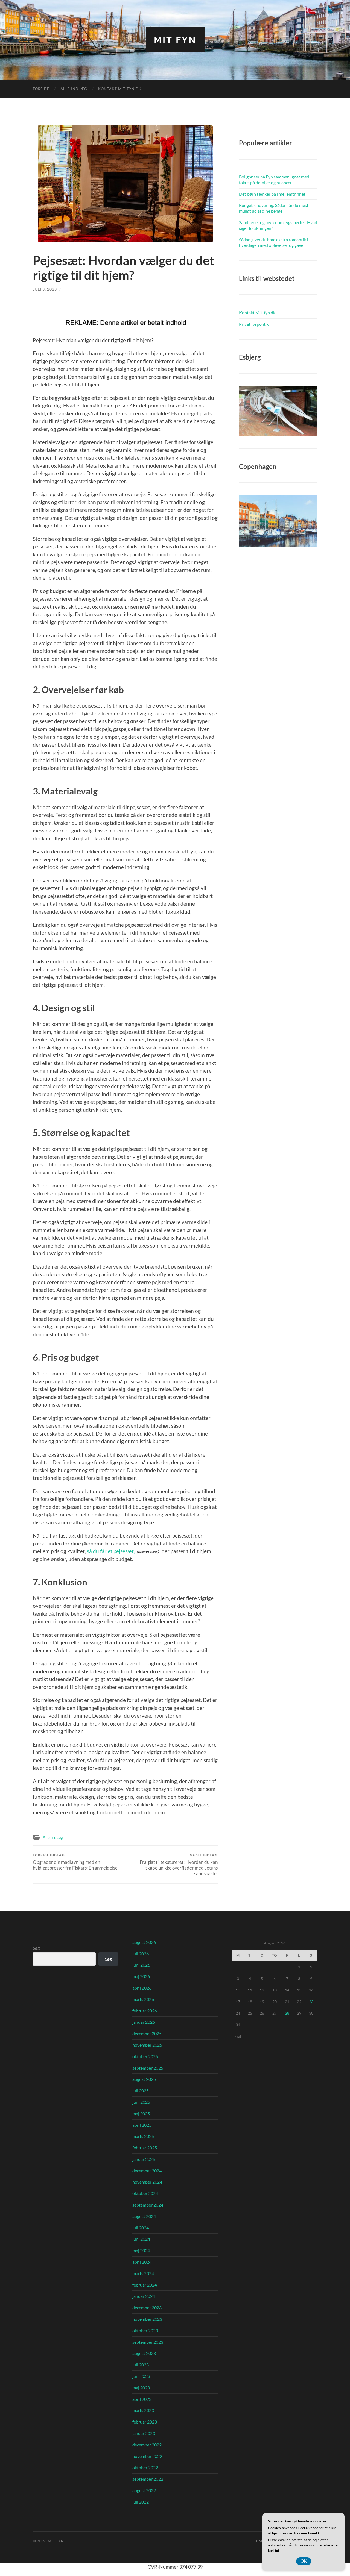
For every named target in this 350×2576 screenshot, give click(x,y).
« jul (238, 2036)
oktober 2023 (145, 2330)
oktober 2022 (145, 2467)
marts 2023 (143, 2410)
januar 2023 (144, 2433)
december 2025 (147, 2033)
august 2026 (144, 1942)
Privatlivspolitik (254, 324)
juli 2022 (141, 2502)
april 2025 (142, 2125)
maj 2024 (141, 2250)
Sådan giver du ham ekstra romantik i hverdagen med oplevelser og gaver (273, 242)
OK (304, 2561)
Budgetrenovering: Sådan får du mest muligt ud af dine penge (274, 208)
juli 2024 (141, 2228)
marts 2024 (143, 2273)
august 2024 (144, 2216)
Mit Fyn (175, 40)
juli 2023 (141, 2365)
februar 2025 (145, 2148)
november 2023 (147, 2319)
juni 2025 (141, 2102)
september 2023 (148, 2342)
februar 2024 (145, 2285)
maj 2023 (141, 2388)
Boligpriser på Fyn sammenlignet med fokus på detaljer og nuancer (274, 180)
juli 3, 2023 (45, 289)
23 (311, 2002)
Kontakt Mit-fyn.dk (120, 89)
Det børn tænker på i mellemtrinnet (272, 194)
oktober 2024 (145, 2193)
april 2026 (142, 1988)
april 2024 (142, 2262)
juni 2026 (141, 1965)
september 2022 (148, 2479)
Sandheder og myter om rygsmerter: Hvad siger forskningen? (278, 225)
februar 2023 (145, 2422)
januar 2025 (144, 2159)
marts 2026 (143, 1999)
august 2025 (144, 2079)
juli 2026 (141, 1954)
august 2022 (144, 2490)
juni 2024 (141, 2239)
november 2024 (147, 2182)
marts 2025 (143, 2136)
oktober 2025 (145, 2056)
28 (287, 2013)
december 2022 (147, 2445)
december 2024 (147, 2171)
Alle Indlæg (74, 89)
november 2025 (147, 2045)
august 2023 (144, 2353)
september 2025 (148, 2068)
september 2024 (148, 2205)
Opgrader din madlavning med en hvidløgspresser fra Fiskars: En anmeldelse (75, 1862)
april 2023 (142, 2399)
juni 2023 (141, 2376)
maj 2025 (141, 2113)
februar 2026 (145, 2011)
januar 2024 (144, 2296)
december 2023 (147, 2307)
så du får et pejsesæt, (111, 1551)
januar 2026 (144, 2022)
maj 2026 (141, 1976)
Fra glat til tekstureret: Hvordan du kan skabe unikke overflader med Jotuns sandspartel (179, 1864)
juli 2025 (141, 2091)
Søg (36, 1948)
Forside (41, 89)
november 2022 (147, 2456)
